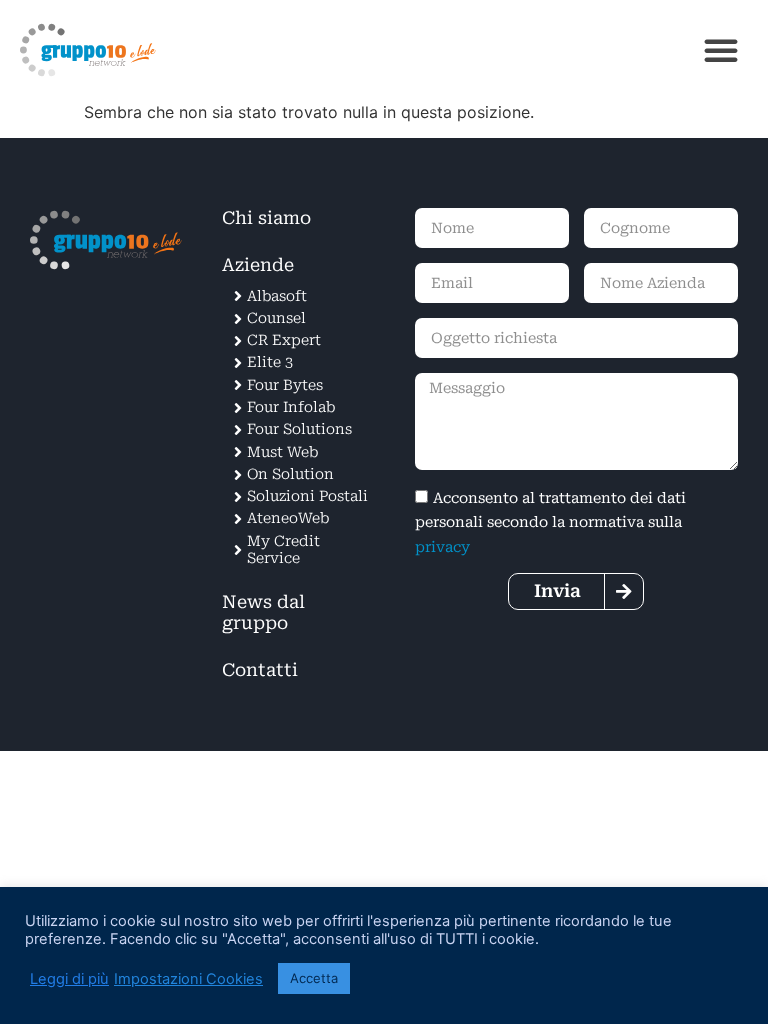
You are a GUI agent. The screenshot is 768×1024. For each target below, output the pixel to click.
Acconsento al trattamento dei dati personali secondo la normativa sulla (550, 523)
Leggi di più (69, 979)
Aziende (258, 265)
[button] (721, 50)
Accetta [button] (314, 978)
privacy (442, 546)
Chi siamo (266, 218)
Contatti (260, 670)
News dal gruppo (263, 612)
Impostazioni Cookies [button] (188, 979)
